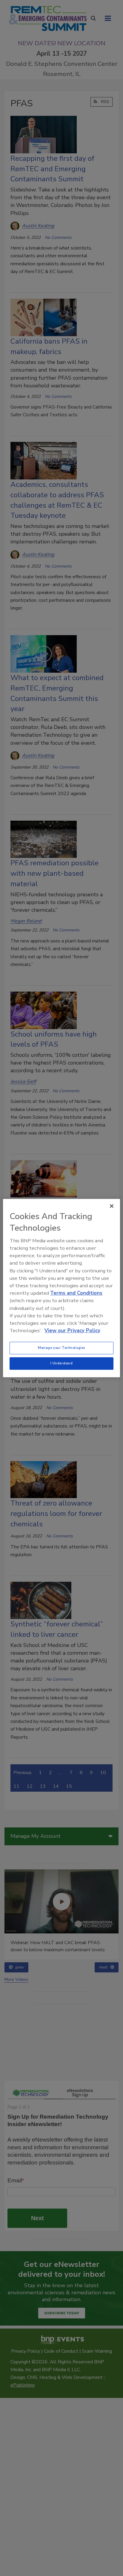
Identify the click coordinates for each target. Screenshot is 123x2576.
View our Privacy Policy (72, 1331)
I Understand (62, 1363)
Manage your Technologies (61, 1348)
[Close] (112, 1206)
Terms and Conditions (76, 1293)
